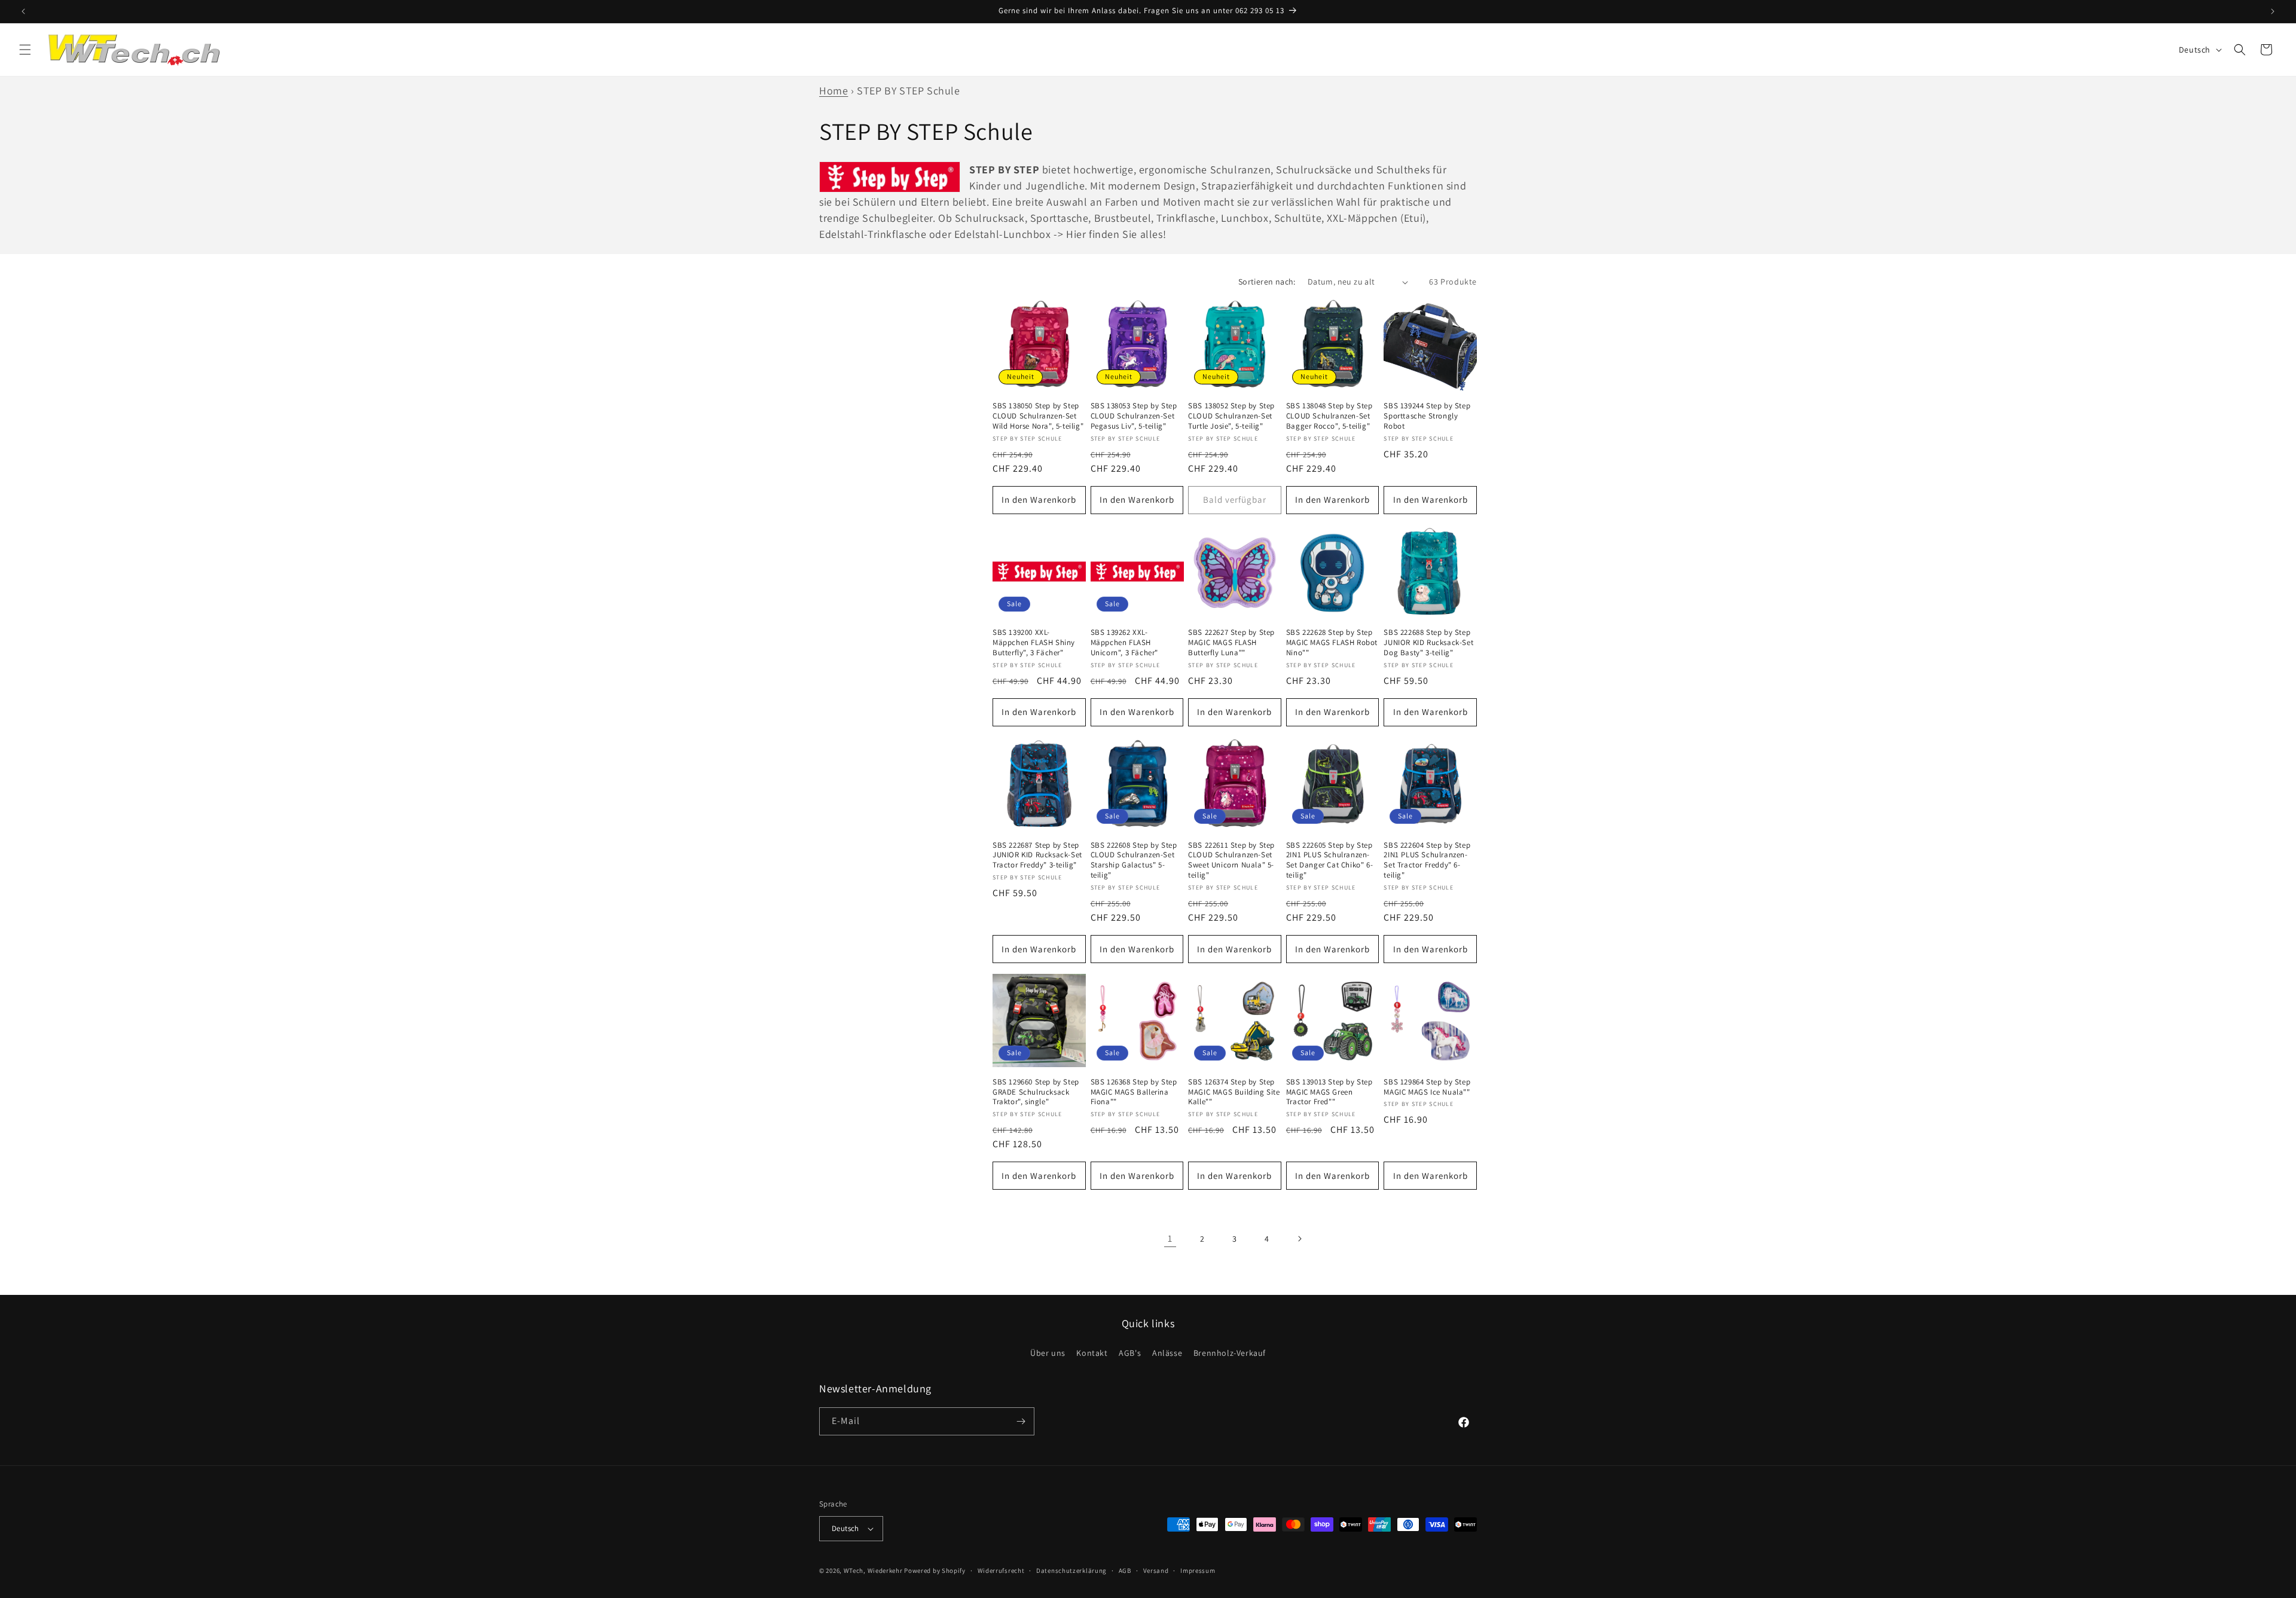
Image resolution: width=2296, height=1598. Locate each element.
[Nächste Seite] (1299, 1239)
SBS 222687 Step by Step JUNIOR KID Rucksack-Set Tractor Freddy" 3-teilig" (1037, 855)
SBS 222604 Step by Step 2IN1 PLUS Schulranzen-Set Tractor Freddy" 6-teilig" (1427, 861)
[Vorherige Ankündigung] (23, 11)
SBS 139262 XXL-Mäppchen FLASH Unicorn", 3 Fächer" (1124, 643)
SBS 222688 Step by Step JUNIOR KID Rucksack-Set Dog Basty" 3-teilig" (1428, 643)
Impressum (1198, 1570)
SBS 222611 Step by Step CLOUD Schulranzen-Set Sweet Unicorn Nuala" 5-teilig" (1231, 861)
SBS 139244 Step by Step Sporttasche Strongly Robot (1427, 416)
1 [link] (1170, 1238)
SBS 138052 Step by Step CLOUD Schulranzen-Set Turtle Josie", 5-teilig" (1231, 416)
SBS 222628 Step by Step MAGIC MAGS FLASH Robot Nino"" (1332, 643)
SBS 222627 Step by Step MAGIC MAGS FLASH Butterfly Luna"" (1231, 643)
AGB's (1130, 1353)
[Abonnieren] (1021, 1421)
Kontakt (1092, 1353)
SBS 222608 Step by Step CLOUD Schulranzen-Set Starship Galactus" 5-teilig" (1134, 861)
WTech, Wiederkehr (873, 1570)
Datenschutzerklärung (1071, 1570)
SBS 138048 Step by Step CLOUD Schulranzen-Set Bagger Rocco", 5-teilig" (1329, 416)
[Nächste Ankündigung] (2273, 11)
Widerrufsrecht (1001, 1570)
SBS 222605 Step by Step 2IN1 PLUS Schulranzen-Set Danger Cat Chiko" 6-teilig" (1329, 861)
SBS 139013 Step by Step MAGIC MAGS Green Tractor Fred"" (1329, 1092)
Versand (1156, 1570)
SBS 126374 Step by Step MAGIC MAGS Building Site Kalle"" (1234, 1092)
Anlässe (1167, 1353)
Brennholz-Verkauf (1230, 1353)
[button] (25, 50)
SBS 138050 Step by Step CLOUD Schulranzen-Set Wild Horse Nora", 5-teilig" (1038, 416)
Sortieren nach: (1267, 282)
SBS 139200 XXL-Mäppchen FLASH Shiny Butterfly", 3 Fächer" (1034, 643)
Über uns (1048, 1353)
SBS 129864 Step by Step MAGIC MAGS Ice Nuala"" (1427, 1087)
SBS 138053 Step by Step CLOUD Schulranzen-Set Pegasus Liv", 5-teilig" (1134, 416)
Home (833, 91)
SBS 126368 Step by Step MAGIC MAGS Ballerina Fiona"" (1134, 1092)
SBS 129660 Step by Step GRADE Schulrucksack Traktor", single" (1036, 1092)
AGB (1125, 1570)
